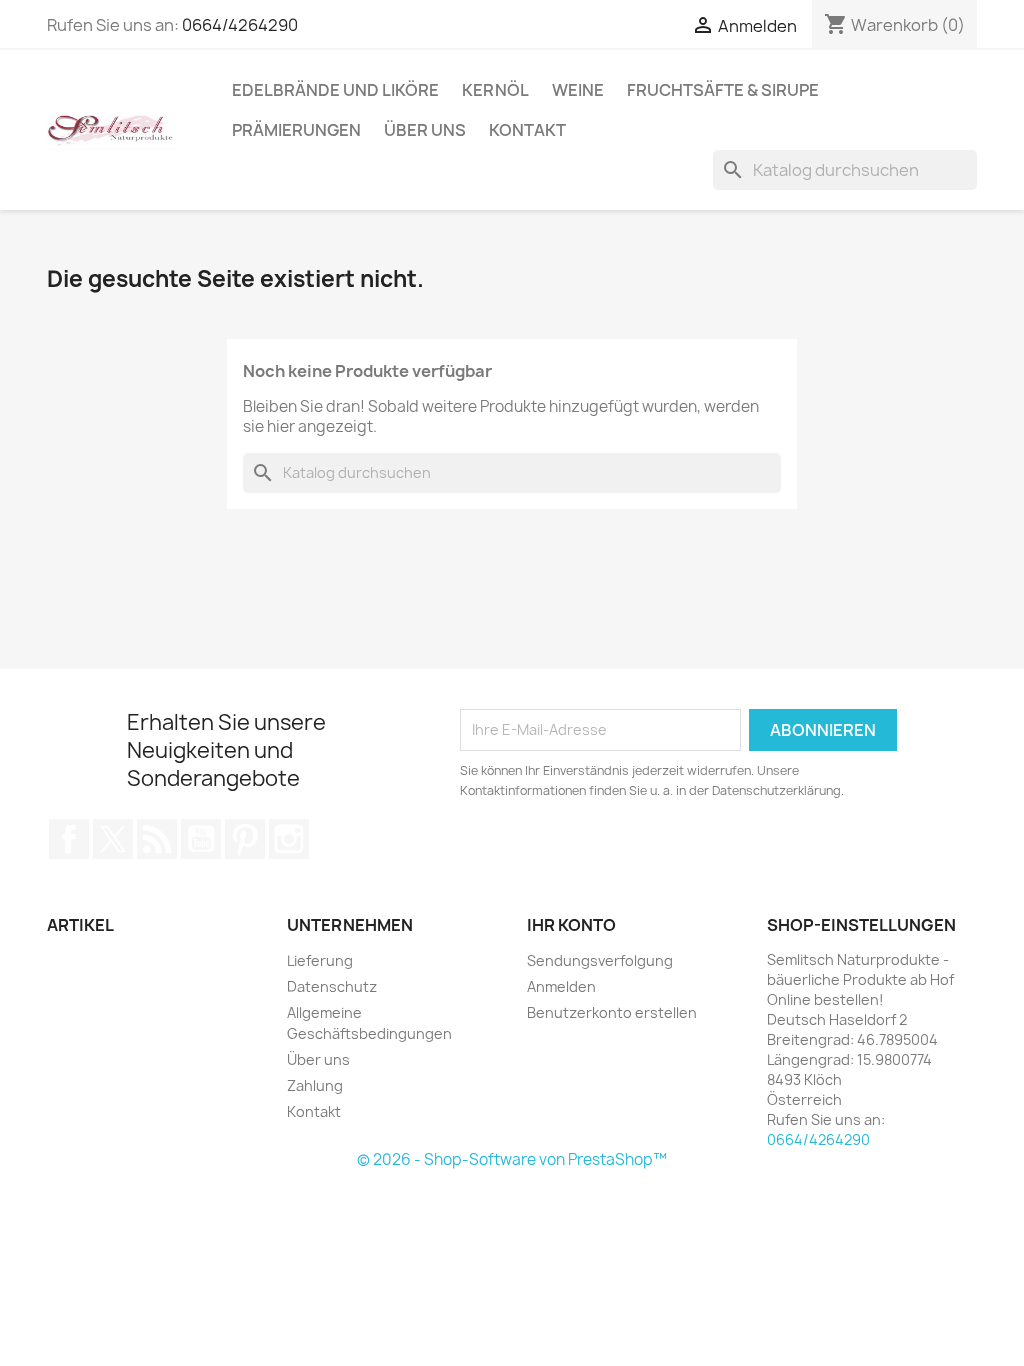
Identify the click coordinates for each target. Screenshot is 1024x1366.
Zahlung (315, 1085)
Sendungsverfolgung (600, 960)
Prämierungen (296, 130)
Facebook (69, 839)
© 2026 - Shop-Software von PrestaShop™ (512, 1159)
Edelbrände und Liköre (335, 90)
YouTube (201, 839)
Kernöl (495, 90)
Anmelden (561, 986)
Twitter (113, 839)
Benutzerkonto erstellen (612, 1012)
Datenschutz (332, 986)
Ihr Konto (571, 925)
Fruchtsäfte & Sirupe (723, 90)
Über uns (425, 130)
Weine (578, 90)
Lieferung (320, 960)
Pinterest (245, 839)
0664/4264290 (240, 25)
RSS (157, 839)
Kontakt (527, 130)
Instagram (289, 839)
